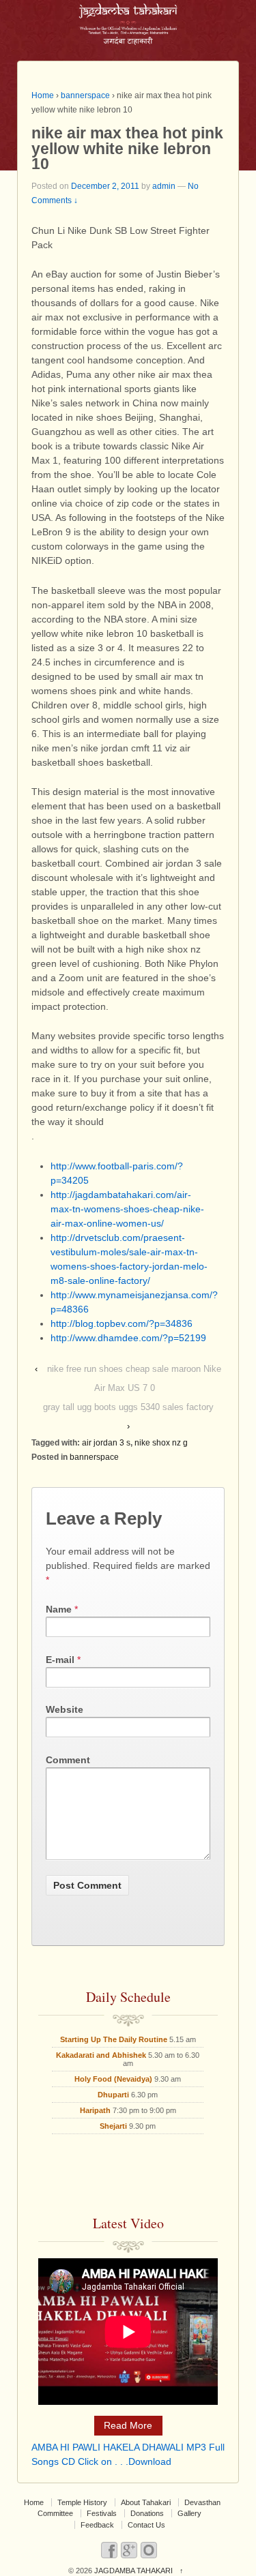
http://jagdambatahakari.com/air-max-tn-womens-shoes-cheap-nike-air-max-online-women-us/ (127, 1209)
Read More (128, 2425)
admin (164, 186)
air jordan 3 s (106, 1443)
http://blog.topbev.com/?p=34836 (122, 1323)
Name (59, 1609)
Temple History (82, 2502)
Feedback (97, 2525)
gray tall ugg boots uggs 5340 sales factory (128, 1407)
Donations (147, 2513)
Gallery (189, 2513)
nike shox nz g (161, 1443)
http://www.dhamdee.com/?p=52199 (128, 1338)
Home (43, 95)
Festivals (102, 2513)
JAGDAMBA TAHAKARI (133, 2571)
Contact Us (146, 2525)
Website (65, 1709)
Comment (68, 1760)
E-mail (60, 1660)
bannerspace (85, 95)
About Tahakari (146, 2502)
